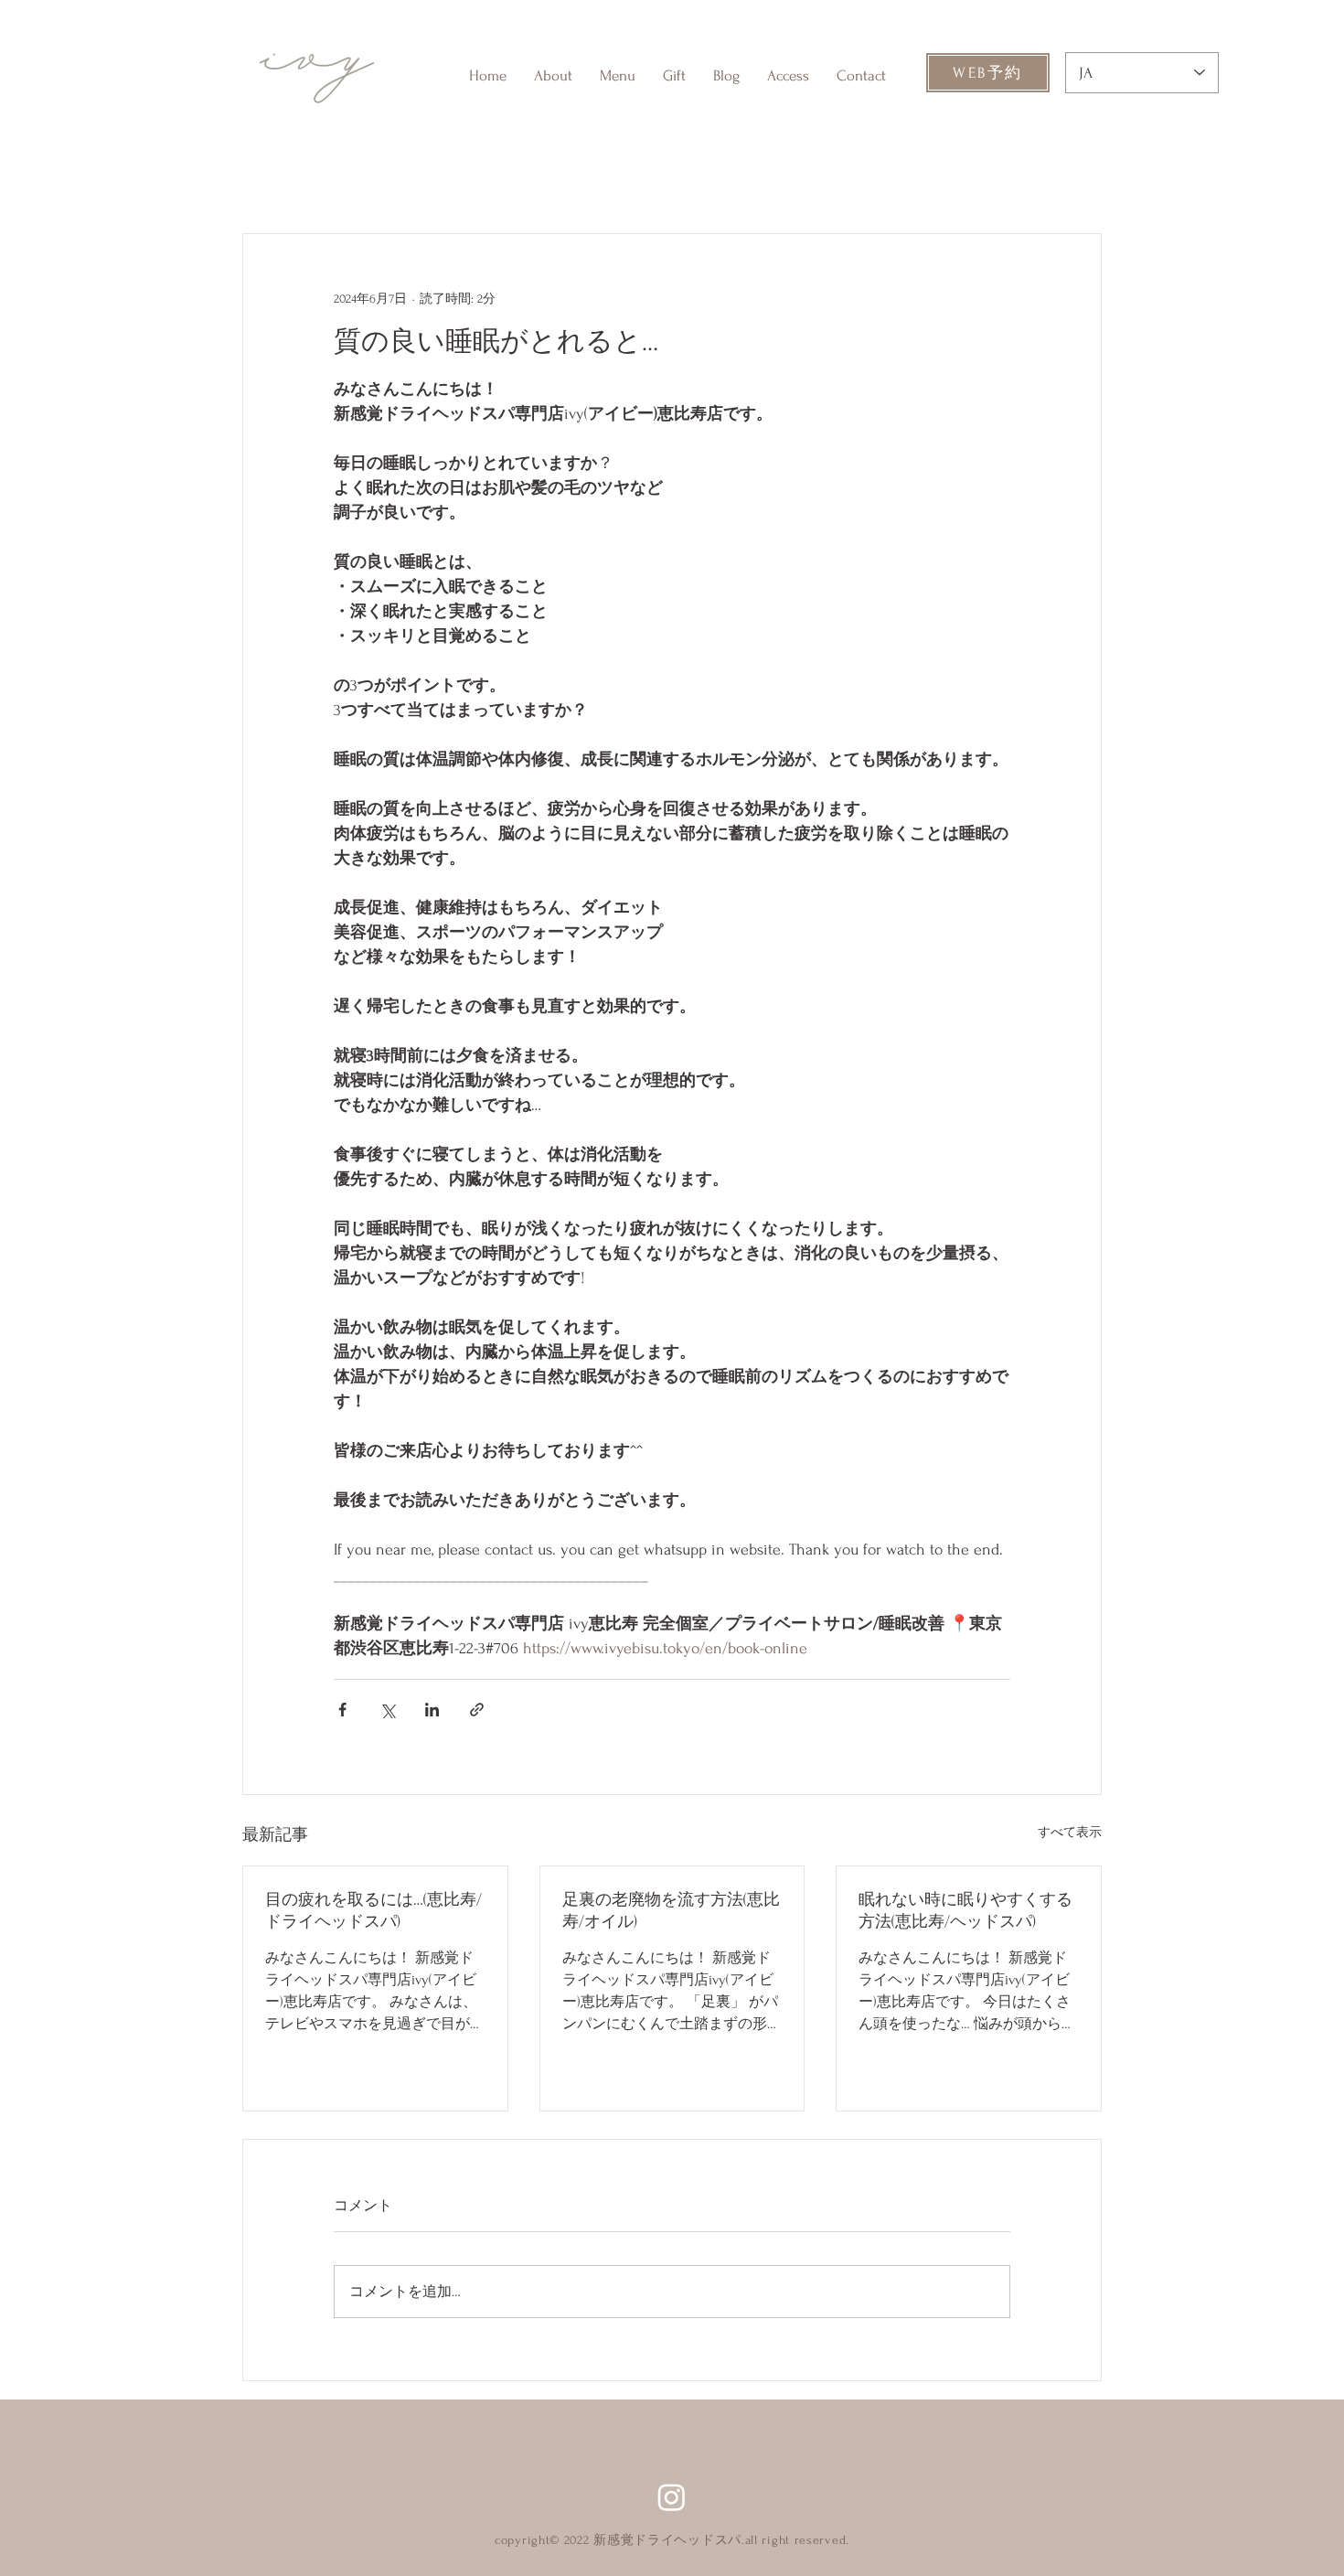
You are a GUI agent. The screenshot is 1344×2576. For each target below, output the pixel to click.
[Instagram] (672, 2497)
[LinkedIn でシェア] (432, 1710)
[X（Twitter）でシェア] (387, 1710)
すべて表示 (1070, 1832)
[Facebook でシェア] (342, 1710)
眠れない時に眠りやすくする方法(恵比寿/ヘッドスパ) (965, 1911)
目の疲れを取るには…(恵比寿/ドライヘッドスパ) (373, 1911)
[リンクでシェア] (477, 1710)
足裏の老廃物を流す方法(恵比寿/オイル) (671, 1911)
